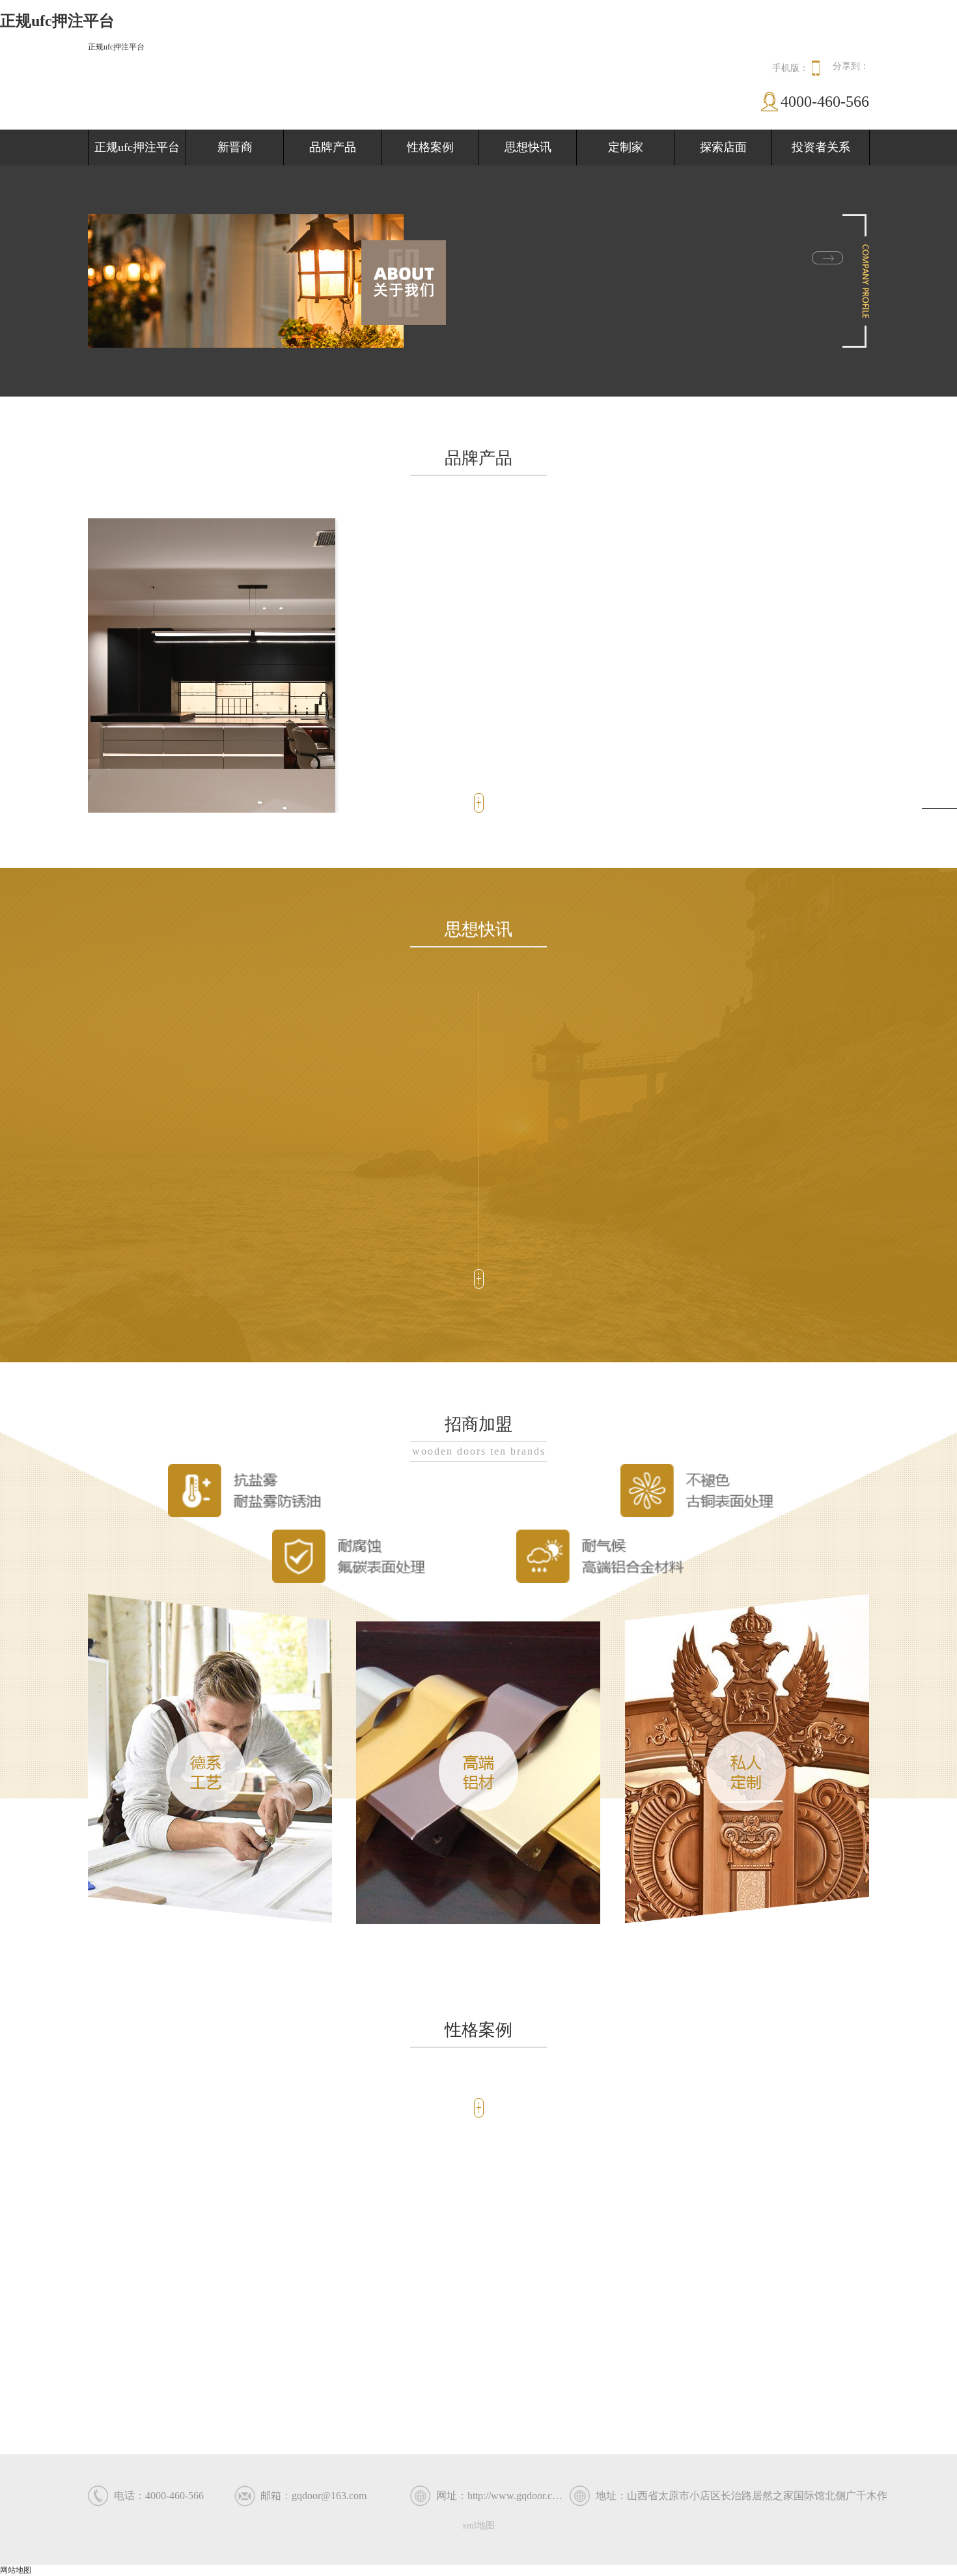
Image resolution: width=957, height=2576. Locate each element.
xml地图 (478, 2526)
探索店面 (723, 147)
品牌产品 (333, 147)
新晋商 (235, 147)
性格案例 (430, 147)
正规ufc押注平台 (116, 47)
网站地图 (16, 2570)
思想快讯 (528, 147)
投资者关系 (821, 147)
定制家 (626, 147)
